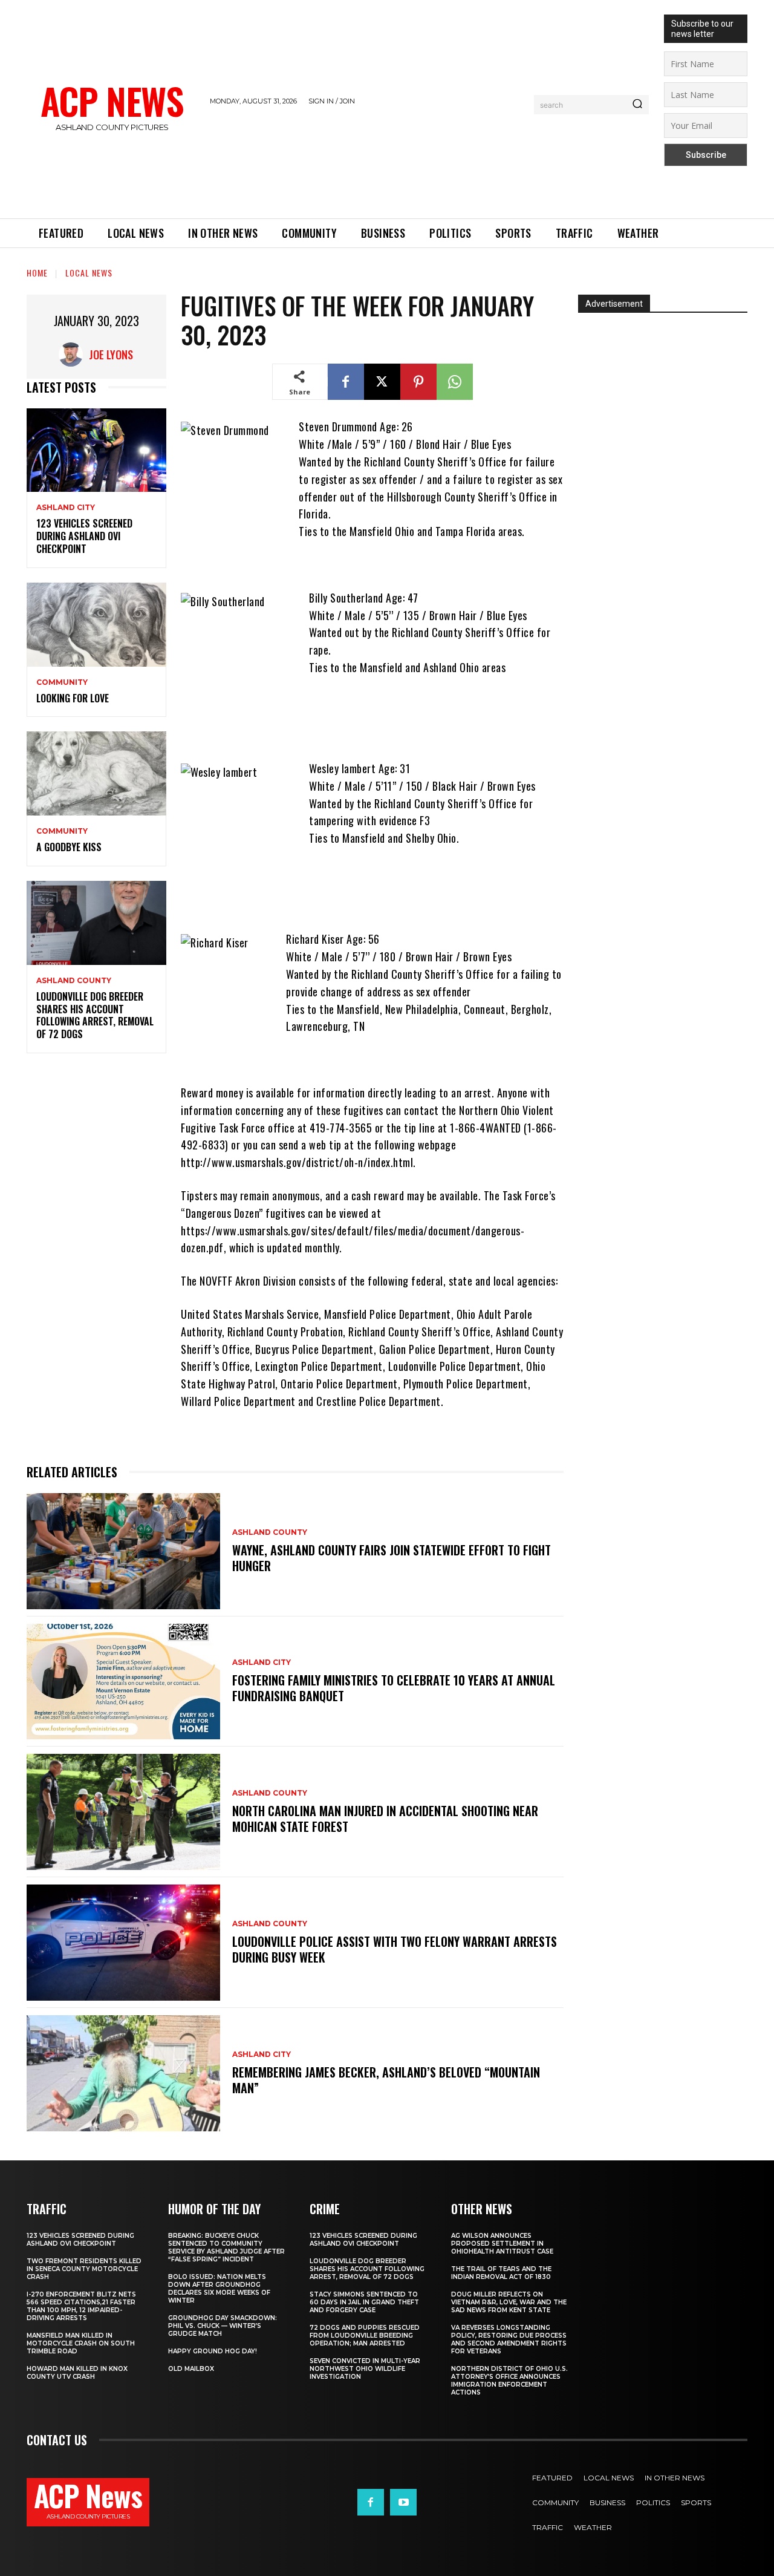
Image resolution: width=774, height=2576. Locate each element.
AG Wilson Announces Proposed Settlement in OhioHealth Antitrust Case (502, 2244)
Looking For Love (73, 698)
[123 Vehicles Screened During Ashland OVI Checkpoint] (96, 450)
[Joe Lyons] (74, 355)
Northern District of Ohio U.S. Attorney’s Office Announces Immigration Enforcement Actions (509, 2381)
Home (37, 273)
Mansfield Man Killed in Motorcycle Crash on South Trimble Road (81, 2343)
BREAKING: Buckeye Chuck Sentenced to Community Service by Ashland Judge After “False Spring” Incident (226, 2247)
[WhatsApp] (455, 382)
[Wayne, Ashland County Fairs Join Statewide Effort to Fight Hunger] (123, 1551)
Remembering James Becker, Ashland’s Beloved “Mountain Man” (386, 2080)
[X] (382, 382)
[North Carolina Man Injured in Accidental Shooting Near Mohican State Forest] (123, 1812)
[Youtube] (403, 2502)
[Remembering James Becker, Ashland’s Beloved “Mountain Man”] (123, 2073)
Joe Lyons (111, 355)
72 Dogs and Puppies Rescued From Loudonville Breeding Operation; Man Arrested (365, 2336)
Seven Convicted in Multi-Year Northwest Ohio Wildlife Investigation (365, 2369)
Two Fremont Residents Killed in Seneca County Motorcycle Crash (84, 2269)
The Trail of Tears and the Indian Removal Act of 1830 (501, 2273)
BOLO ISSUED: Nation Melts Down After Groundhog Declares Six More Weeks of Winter (219, 2289)
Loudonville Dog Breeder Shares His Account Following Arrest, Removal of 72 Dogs (95, 1015)
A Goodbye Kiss (69, 847)
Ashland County (74, 981)
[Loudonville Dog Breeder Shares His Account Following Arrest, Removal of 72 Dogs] (96, 923)
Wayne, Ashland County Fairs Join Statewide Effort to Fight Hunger (392, 1558)
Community (62, 682)
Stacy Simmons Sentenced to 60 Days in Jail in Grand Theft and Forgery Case (364, 2302)
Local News (89, 273)
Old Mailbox (191, 2369)
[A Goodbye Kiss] (96, 773)
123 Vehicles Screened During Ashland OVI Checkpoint (84, 536)
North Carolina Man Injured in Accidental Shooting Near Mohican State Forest (385, 1819)
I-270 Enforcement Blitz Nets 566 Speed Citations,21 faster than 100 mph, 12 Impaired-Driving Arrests (81, 2306)
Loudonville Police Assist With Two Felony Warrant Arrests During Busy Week (395, 1949)
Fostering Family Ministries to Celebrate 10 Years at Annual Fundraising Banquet (394, 1688)
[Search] (637, 105)
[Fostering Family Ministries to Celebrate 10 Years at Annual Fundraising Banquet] (123, 1682)
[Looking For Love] (96, 625)
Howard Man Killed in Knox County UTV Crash (77, 2373)
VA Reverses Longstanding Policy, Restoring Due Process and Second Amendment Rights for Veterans (509, 2339)
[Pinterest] (418, 382)
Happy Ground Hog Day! (213, 2351)
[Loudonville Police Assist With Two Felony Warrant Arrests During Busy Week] (123, 1943)
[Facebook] (346, 382)
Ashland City (66, 508)
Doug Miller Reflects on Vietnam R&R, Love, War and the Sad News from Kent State (509, 2302)
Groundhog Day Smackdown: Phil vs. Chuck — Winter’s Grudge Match (223, 2326)
